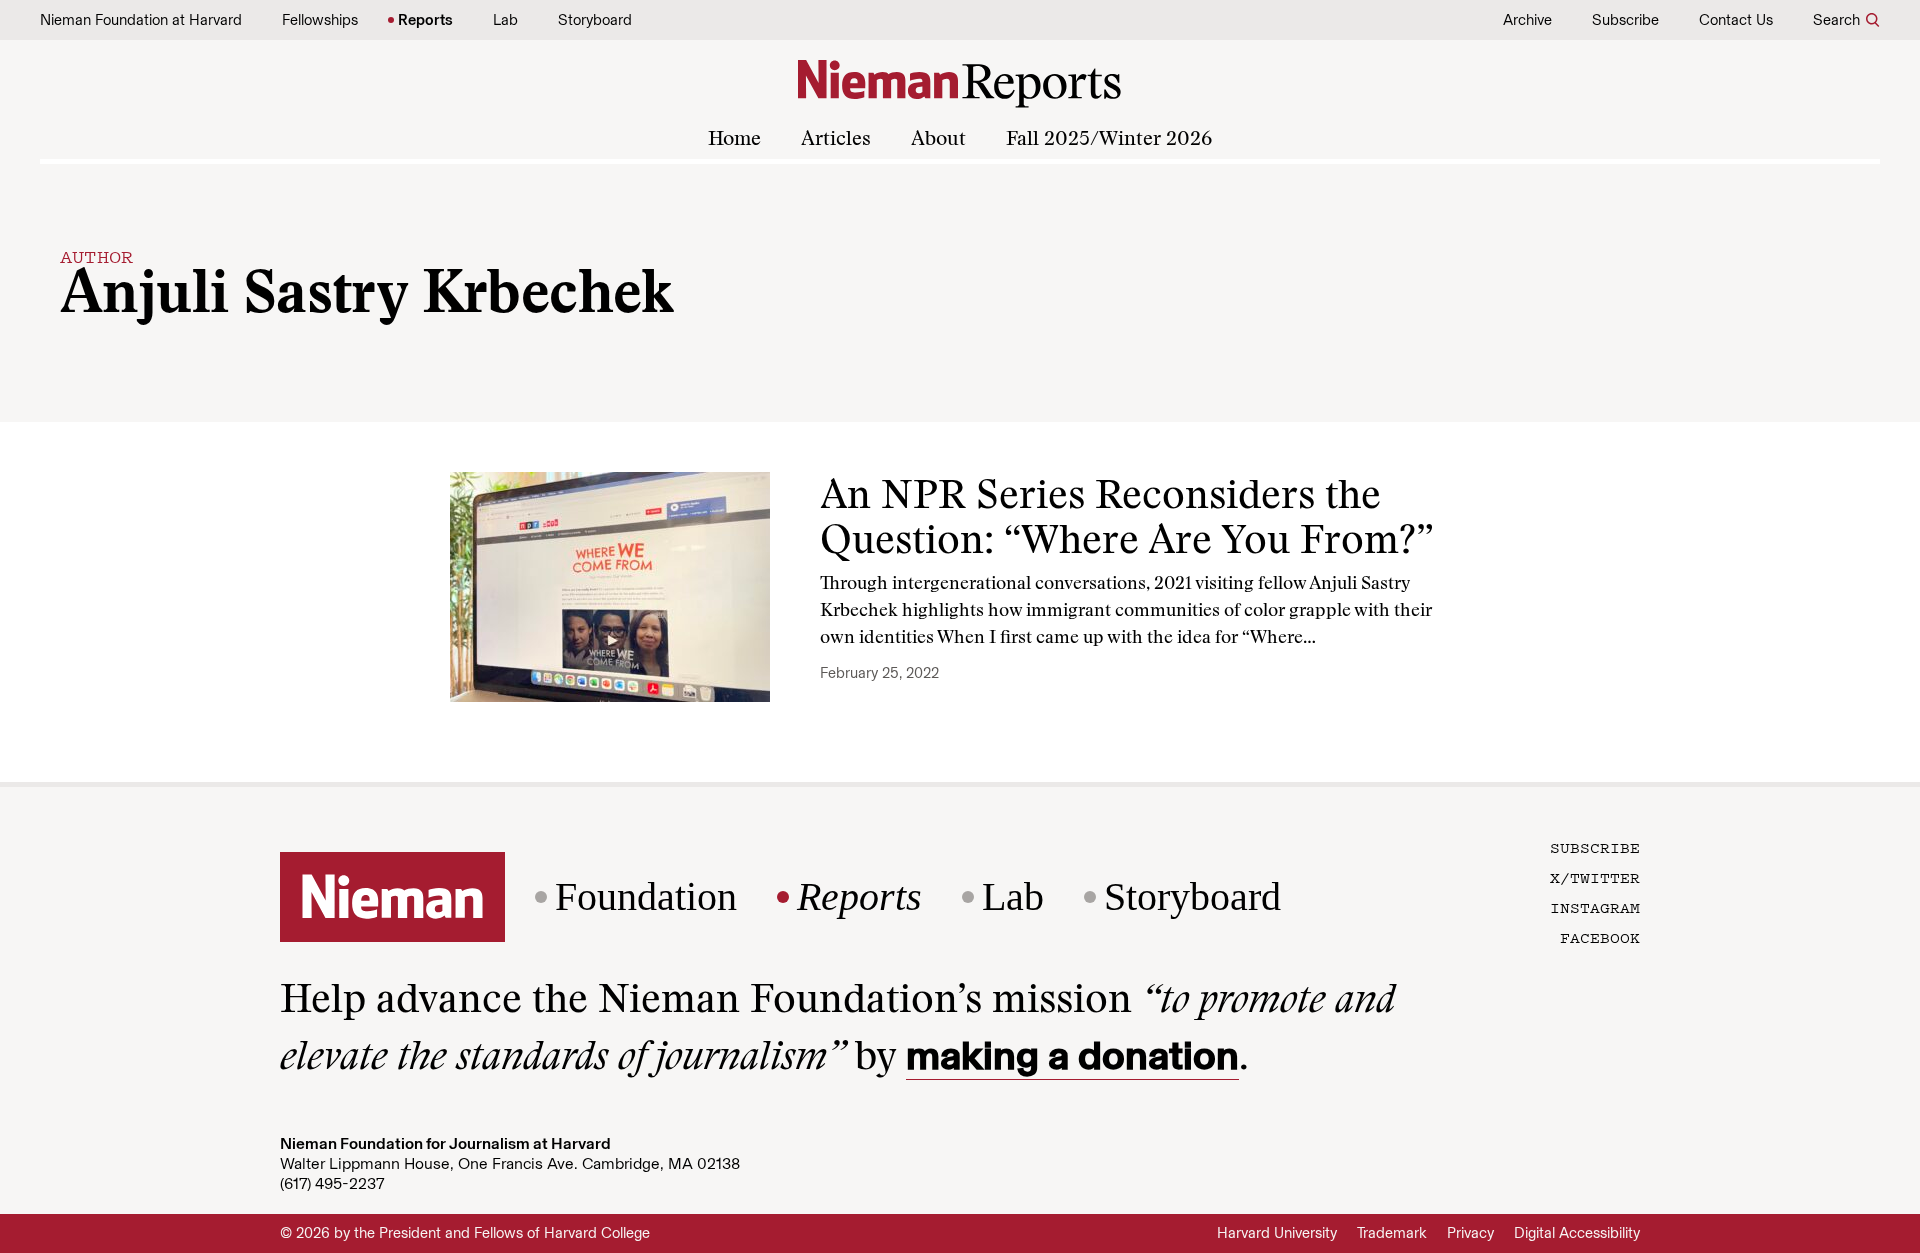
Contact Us (1736, 20)
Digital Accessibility (1577, 1233)
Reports (425, 20)
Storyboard (595, 20)
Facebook (1600, 937)
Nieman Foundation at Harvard (141, 20)
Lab (505, 20)
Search (1836, 20)
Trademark (1392, 1233)
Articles (836, 140)
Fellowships (320, 20)
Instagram (1595, 907)
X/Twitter (1595, 877)
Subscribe (1625, 20)
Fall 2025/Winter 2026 (1109, 140)
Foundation (646, 897)
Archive (1527, 20)
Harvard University (1277, 1233)
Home (734, 140)
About (938, 140)
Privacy (1470, 1233)
